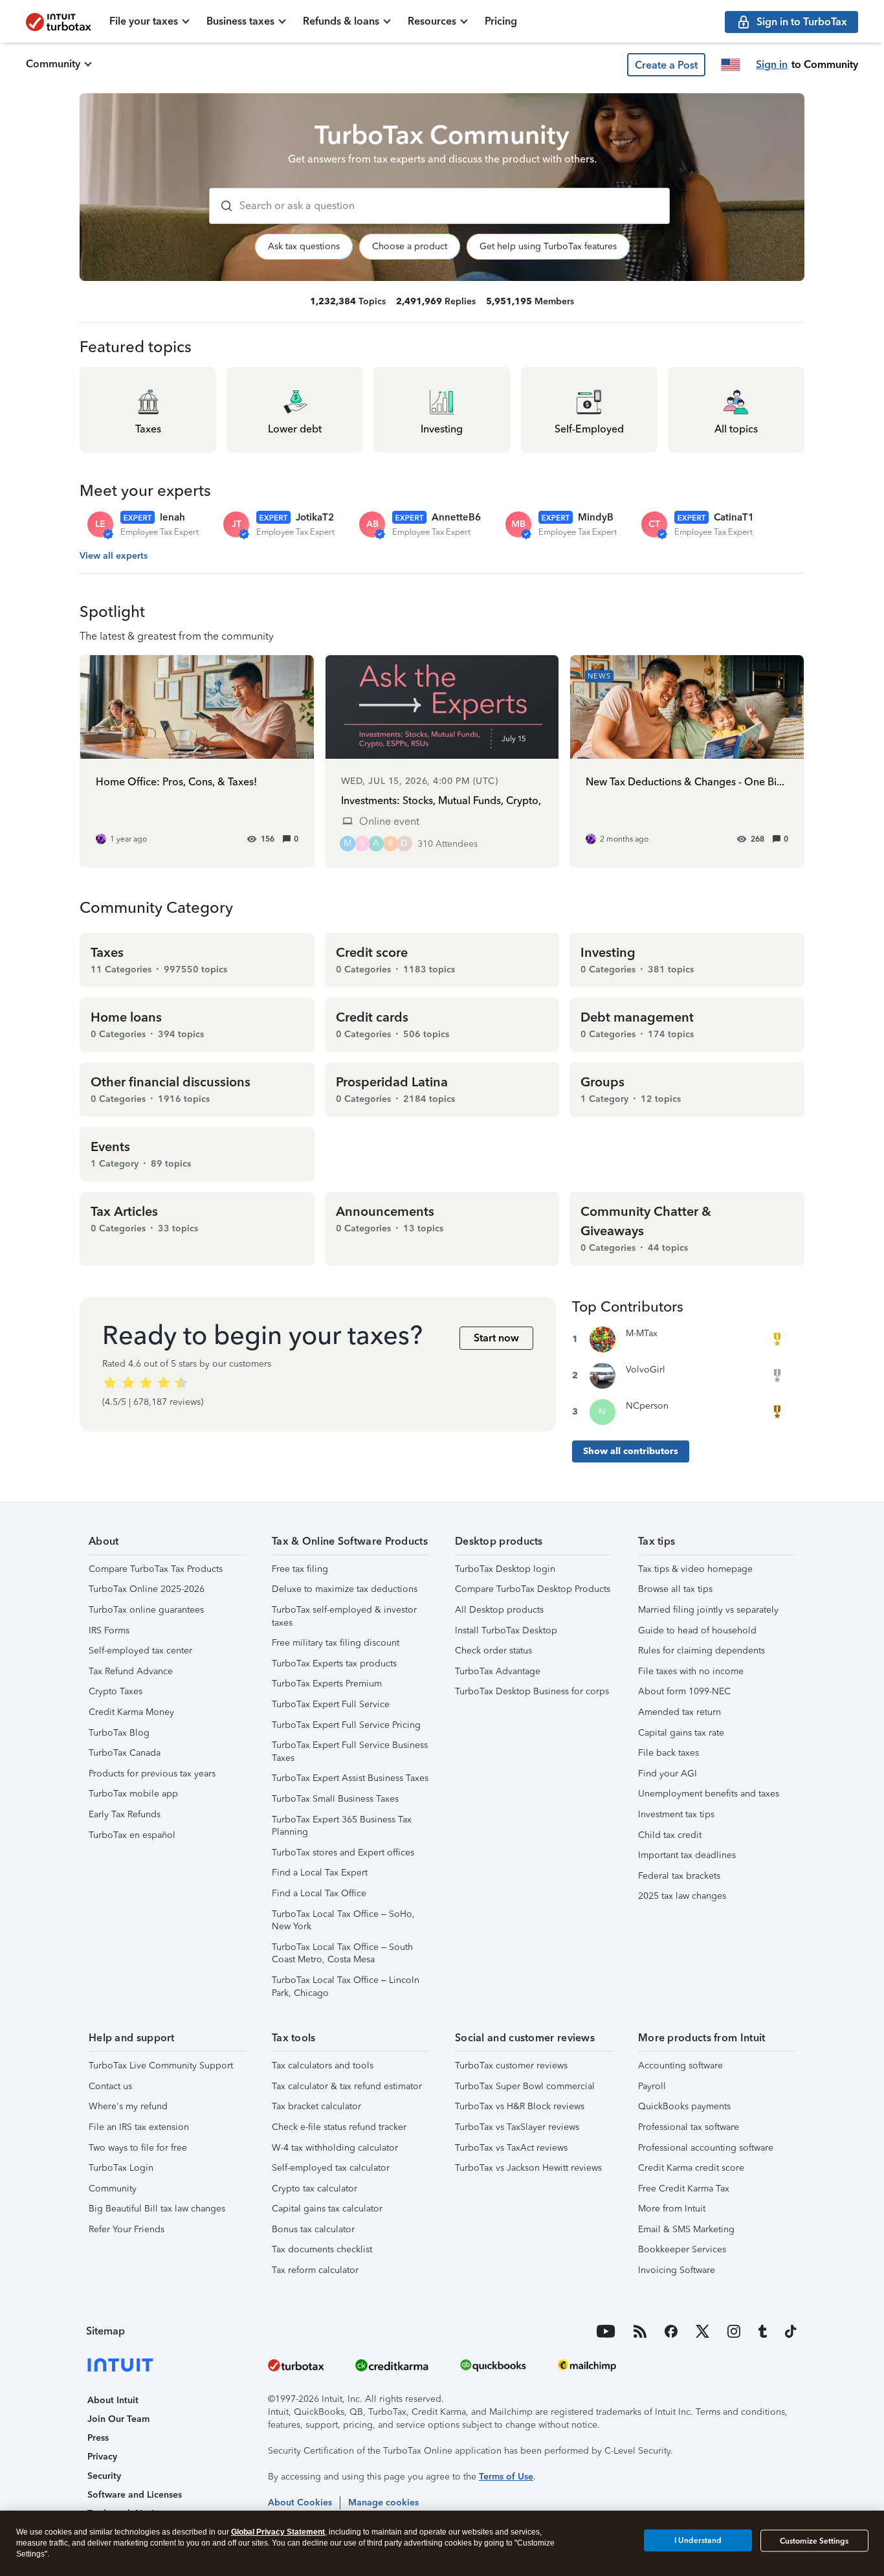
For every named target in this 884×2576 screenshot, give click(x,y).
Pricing (501, 21)
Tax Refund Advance (131, 1671)
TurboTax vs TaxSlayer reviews (517, 2127)
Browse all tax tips (675, 1589)
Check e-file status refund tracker (339, 2127)
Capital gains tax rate (681, 1733)
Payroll (652, 2086)
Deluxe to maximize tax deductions (345, 1589)
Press (98, 2438)
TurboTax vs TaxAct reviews (511, 2148)
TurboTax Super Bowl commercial (525, 2086)
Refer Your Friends (127, 2229)
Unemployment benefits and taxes (709, 1794)
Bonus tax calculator (313, 2229)
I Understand (698, 2540)
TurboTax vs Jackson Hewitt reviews (528, 2168)
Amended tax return (680, 1712)
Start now (496, 1338)
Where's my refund (128, 2106)
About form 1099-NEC (684, 1691)
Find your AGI (668, 1774)
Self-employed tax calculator (331, 2168)
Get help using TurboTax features (548, 246)
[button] (666, 65)
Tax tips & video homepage (695, 1569)
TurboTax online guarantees (146, 1610)
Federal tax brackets (679, 1876)
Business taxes (240, 21)
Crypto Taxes (116, 1691)
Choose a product (410, 246)
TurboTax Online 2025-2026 (147, 1589)
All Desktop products (499, 1610)
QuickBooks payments (684, 2106)
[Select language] (731, 65)
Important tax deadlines (687, 1855)
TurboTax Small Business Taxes (335, 1799)
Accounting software (680, 2066)
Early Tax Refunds (125, 1814)
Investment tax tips (676, 1814)
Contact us (110, 2086)
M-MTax (642, 1333)
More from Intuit (672, 2209)
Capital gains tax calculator (327, 2209)
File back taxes (669, 1753)
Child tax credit (670, 1835)
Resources (432, 21)
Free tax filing (300, 1569)
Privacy (102, 2457)
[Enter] (221, 206)
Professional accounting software (706, 2148)
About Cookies (300, 2503)
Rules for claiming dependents (702, 1651)
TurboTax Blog (119, 1733)
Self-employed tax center (140, 1651)
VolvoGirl (646, 1370)
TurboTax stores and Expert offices (343, 1853)
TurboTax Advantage (498, 1671)
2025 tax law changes (682, 1896)
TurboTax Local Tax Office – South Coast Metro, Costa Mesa (342, 1954)
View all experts (114, 556)
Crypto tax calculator (315, 2189)
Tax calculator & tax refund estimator (347, 2086)
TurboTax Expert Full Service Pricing (346, 1725)
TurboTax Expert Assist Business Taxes (350, 1778)
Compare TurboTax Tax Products (156, 1569)
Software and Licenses (135, 2495)
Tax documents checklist (322, 2249)
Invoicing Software (677, 2270)
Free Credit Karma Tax (684, 2189)
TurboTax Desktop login (505, 1569)
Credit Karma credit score (691, 2168)
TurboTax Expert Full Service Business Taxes (350, 1752)
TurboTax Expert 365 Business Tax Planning (342, 1826)
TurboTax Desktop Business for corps (532, 1691)
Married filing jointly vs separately (708, 1610)
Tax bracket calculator (316, 2106)
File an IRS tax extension (139, 2127)
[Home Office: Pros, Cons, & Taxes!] (197, 761)
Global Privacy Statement (278, 2532)
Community (53, 64)
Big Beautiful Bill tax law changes (157, 2209)
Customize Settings (814, 2541)
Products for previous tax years (152, 1774)
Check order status (493, 1651)
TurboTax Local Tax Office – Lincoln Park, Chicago (346, 1987)
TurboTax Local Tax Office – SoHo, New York (343, 1921)
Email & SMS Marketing (686, 2229)
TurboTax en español (132, 1835)
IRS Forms (109, 1630)
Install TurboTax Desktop (506, 1630)
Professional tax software (689, 2127)
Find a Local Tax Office (319, 1893)
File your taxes (144, 21)
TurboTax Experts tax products (334, 1663)
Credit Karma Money (131, 1712)
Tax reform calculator (315, 2270)
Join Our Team (118, 2419)
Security (104, 2476)
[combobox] (439, 206)
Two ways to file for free (138, 2148)
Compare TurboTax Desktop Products (533, 1589)
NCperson (647, 1406)
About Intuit (113, 2400)
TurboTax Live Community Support (161, 2066)
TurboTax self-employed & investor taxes (344, 1616)
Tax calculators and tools (323, 2066)
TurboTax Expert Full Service (331, 1704)
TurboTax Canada (125, 1753)
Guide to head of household (697, 1630)
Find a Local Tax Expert (320, 1873)
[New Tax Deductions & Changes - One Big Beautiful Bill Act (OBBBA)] (687, 761)
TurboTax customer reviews (511, 2066)
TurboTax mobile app (133, 1794)
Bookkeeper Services (682, 2249)
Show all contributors (631, 1451)
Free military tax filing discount (336, 1643)
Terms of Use (506, 2477)
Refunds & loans (341, 21)
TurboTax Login (121, 2168)
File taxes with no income (691, 1671)
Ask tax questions (304, 246)
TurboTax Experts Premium (327, 1684)
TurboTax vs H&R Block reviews (520, 2106)
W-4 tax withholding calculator (335, 2148)
